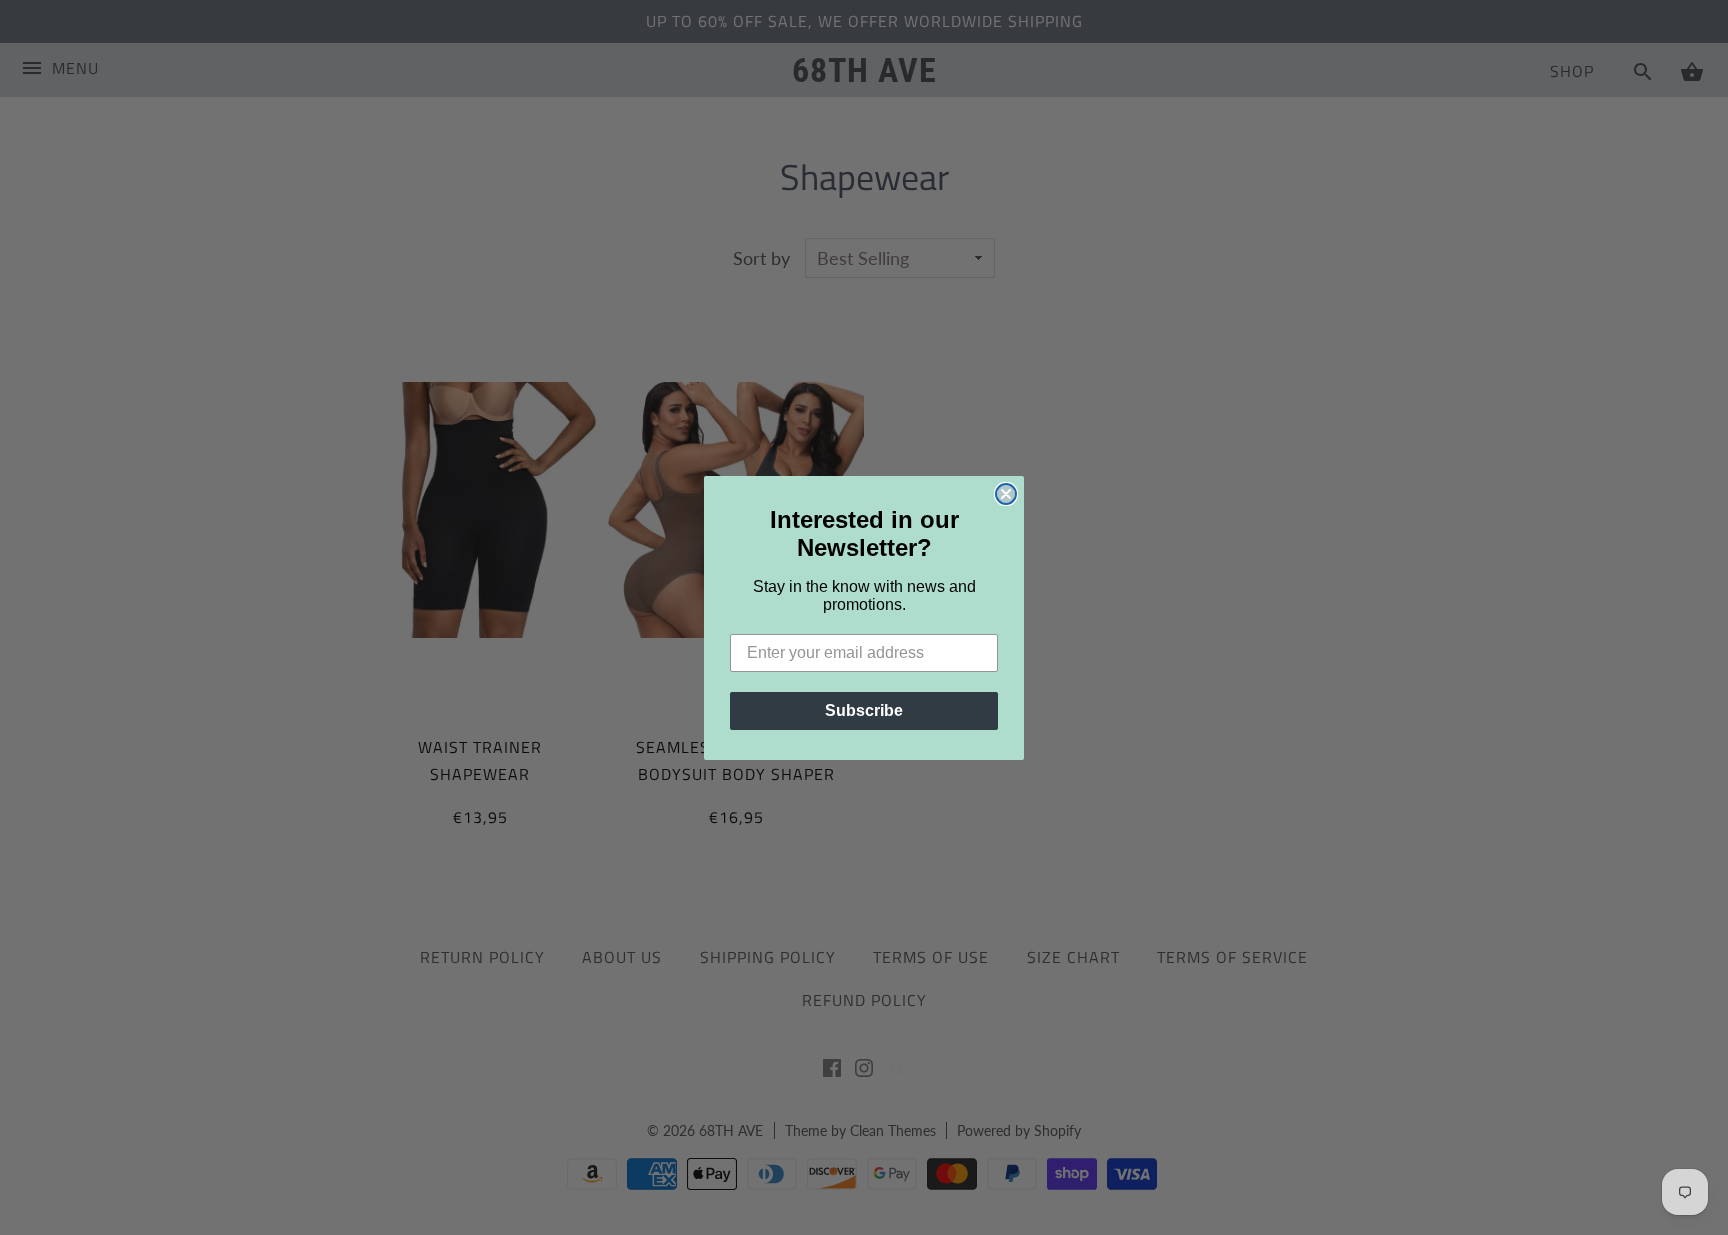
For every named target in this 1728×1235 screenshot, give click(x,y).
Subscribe (864, 710)
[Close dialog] (1006, 494)
